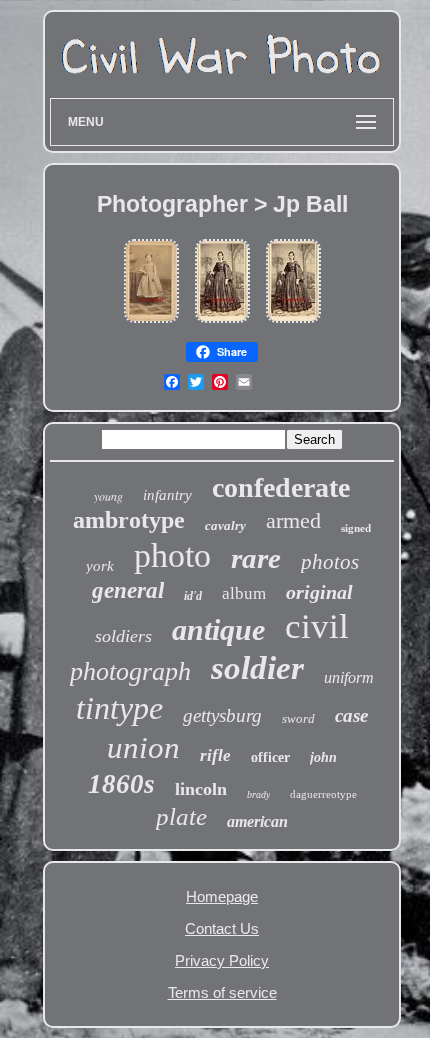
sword (298, 718)
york (100, 566)
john (323, 757)
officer (270, 757)
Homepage (222, 896)
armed (293, 520)
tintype (119, 708)
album (244, 593)
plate (181, 816)
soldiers (123, 636)
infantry (167, 495)
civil (317, 626)
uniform (349, 677)
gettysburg (222, 715)
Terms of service (222, 992)
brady (258, 794)
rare (256, 558)
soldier (257, 668)
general (128, 590)
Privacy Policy (222, 960)
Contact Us (222, 928)
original (319, 592)
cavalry (225, 525)
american (257, 821)
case (351, 715)
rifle (215, 755)
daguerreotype (323, 794)
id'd (193, 596)
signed (356, 528)
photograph (130, 671)
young (108, 496)
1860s (121, 784)
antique (218, 629)
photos (330, 562)
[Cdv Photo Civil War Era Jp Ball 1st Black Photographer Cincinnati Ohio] (151, 323)
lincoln (201, 789)
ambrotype (129, 520)
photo (172, 555)
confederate (281, 487)
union (143, 747)
